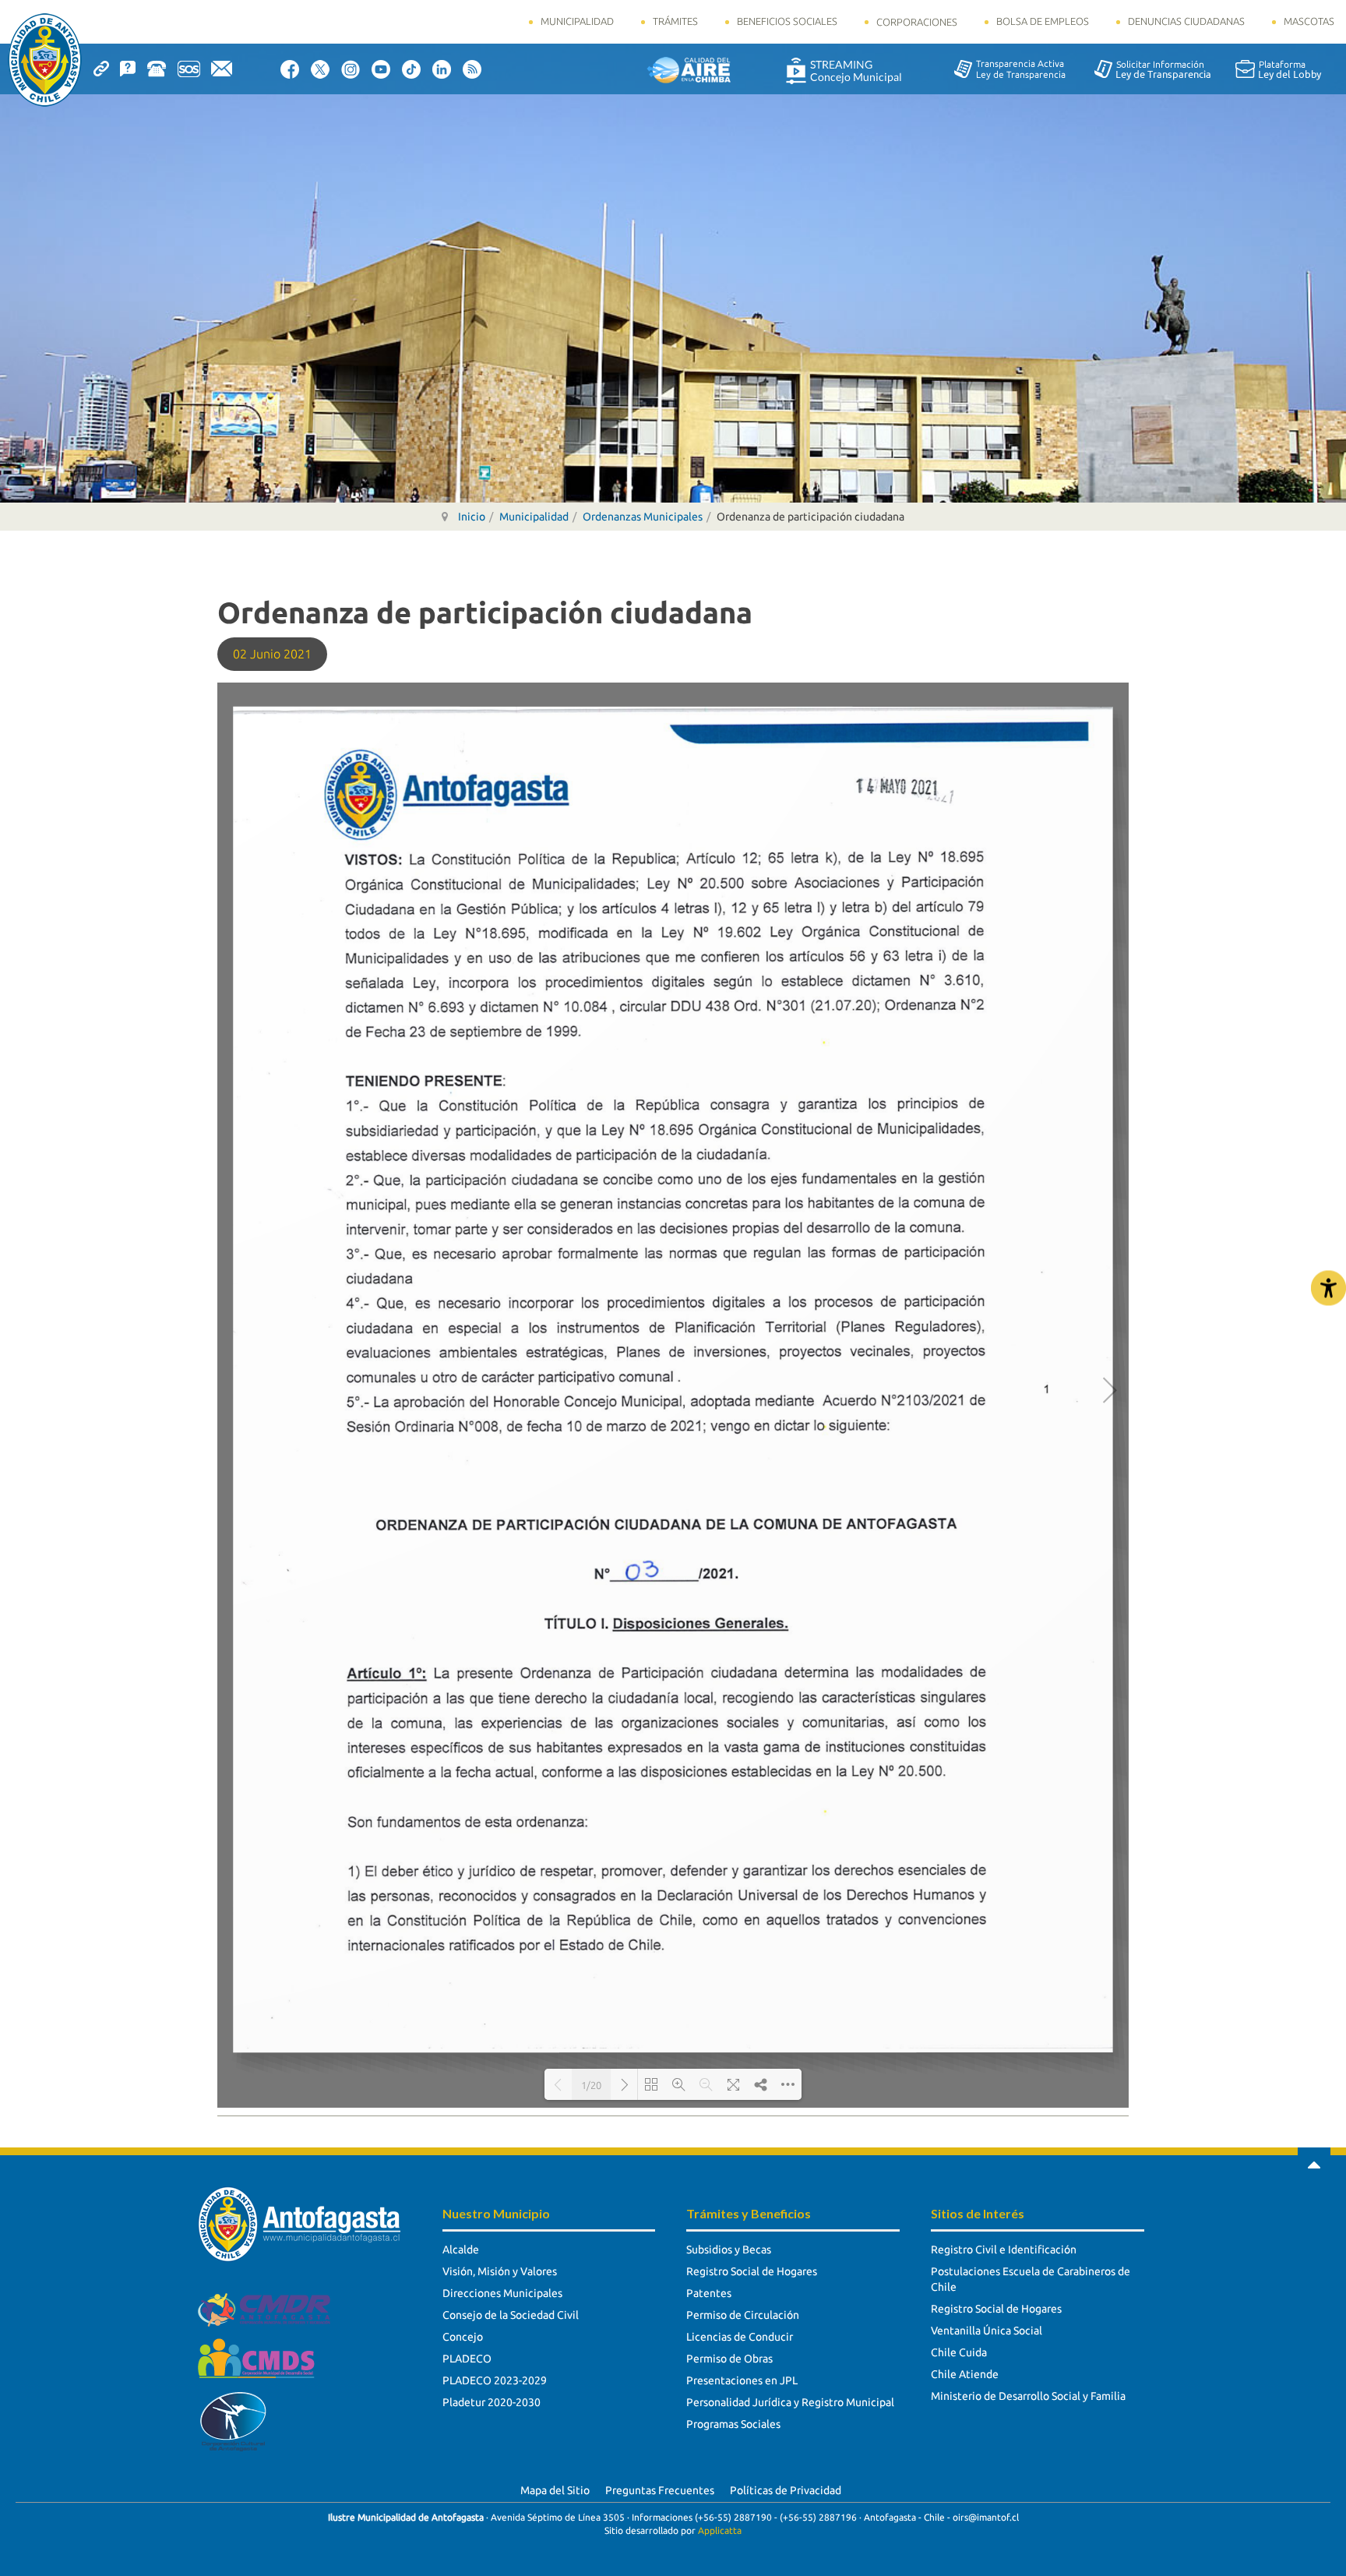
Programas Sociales (733, 2424)
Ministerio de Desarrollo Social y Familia (1028, 2396)
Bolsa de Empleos (1043, 21)
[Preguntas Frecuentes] (133, 68)
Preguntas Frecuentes (660, 2490)
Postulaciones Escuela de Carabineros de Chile (1031, 2279)
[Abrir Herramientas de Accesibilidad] (1328, 1288)
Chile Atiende (965, 2374)
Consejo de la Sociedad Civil (511, 2315)
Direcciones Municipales (502, 2293)
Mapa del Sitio (555, 2490)
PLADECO (467, 2359)
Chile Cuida (959, 2352)
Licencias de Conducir (740, 2337)
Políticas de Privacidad (786, 2490)
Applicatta (720, 2530)
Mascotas (1309, 21)
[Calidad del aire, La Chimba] (689, 69)
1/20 (591, 2085)
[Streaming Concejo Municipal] (844, 70)
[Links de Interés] (107, 68)
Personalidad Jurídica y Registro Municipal (790, 2402)
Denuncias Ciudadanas (1186, 21)
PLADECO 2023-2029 (495, 2380)
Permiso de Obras (729, 2359)
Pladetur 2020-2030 (492, 2402)
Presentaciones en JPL (742, 2380)
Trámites (675, 21)
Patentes (709, 2293)
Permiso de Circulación (743, 2315)
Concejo (463, 2337)
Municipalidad (577, 21)
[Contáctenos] (227, 68)
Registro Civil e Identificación (1004, 2250)
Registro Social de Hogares (752, 2271)
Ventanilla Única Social (987, 2331)
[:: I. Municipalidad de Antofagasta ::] (45, 60)
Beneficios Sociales (787, 21)
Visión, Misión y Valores (500, 2271)
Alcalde (461, 2250)
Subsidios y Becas (729, 2250)
